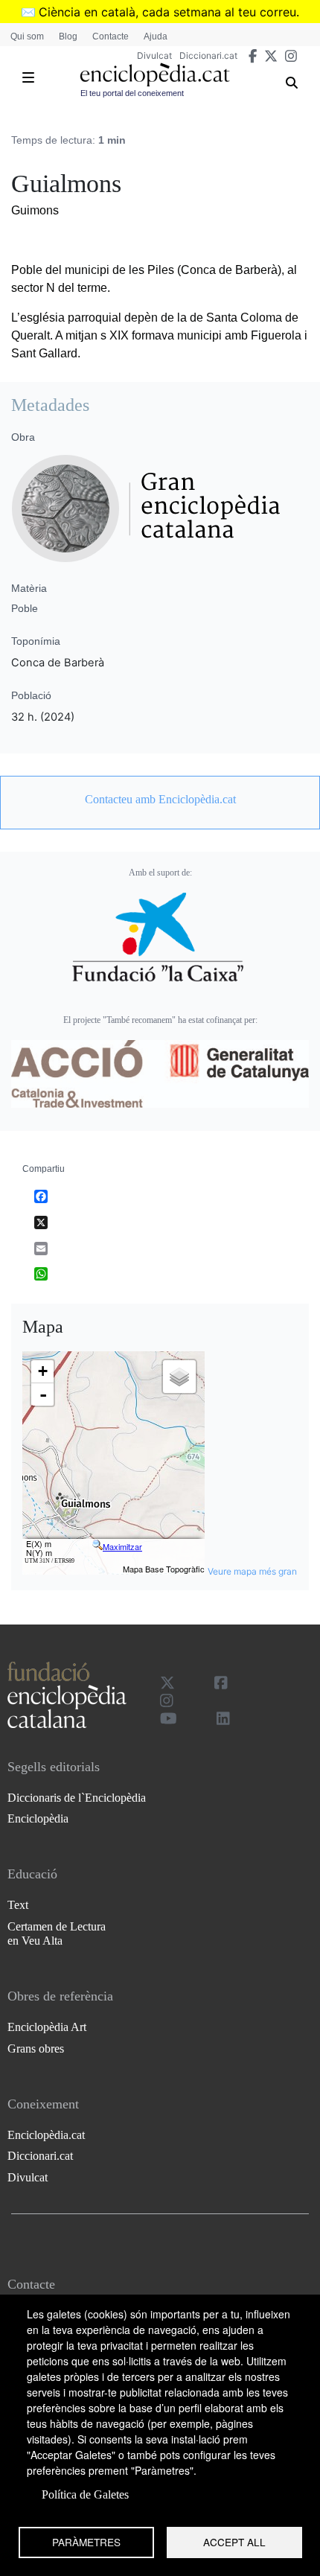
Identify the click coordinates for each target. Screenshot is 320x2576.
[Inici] (155, 75)
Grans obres (36, 2049)
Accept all (234, 2542)
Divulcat (154, 55)
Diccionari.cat (208, 55)
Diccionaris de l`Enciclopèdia (77, 1798)
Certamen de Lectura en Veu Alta (57, 1933)
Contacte (111, 36)
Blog (68, 36)
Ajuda (156, 36)
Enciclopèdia (38, 1818)
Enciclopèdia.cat (46, 2135)
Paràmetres (86, 2542)
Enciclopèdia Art (47, 2027)
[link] (160, 800)
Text (18, 1905)
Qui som (27, 36)
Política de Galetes (85, 2494)
